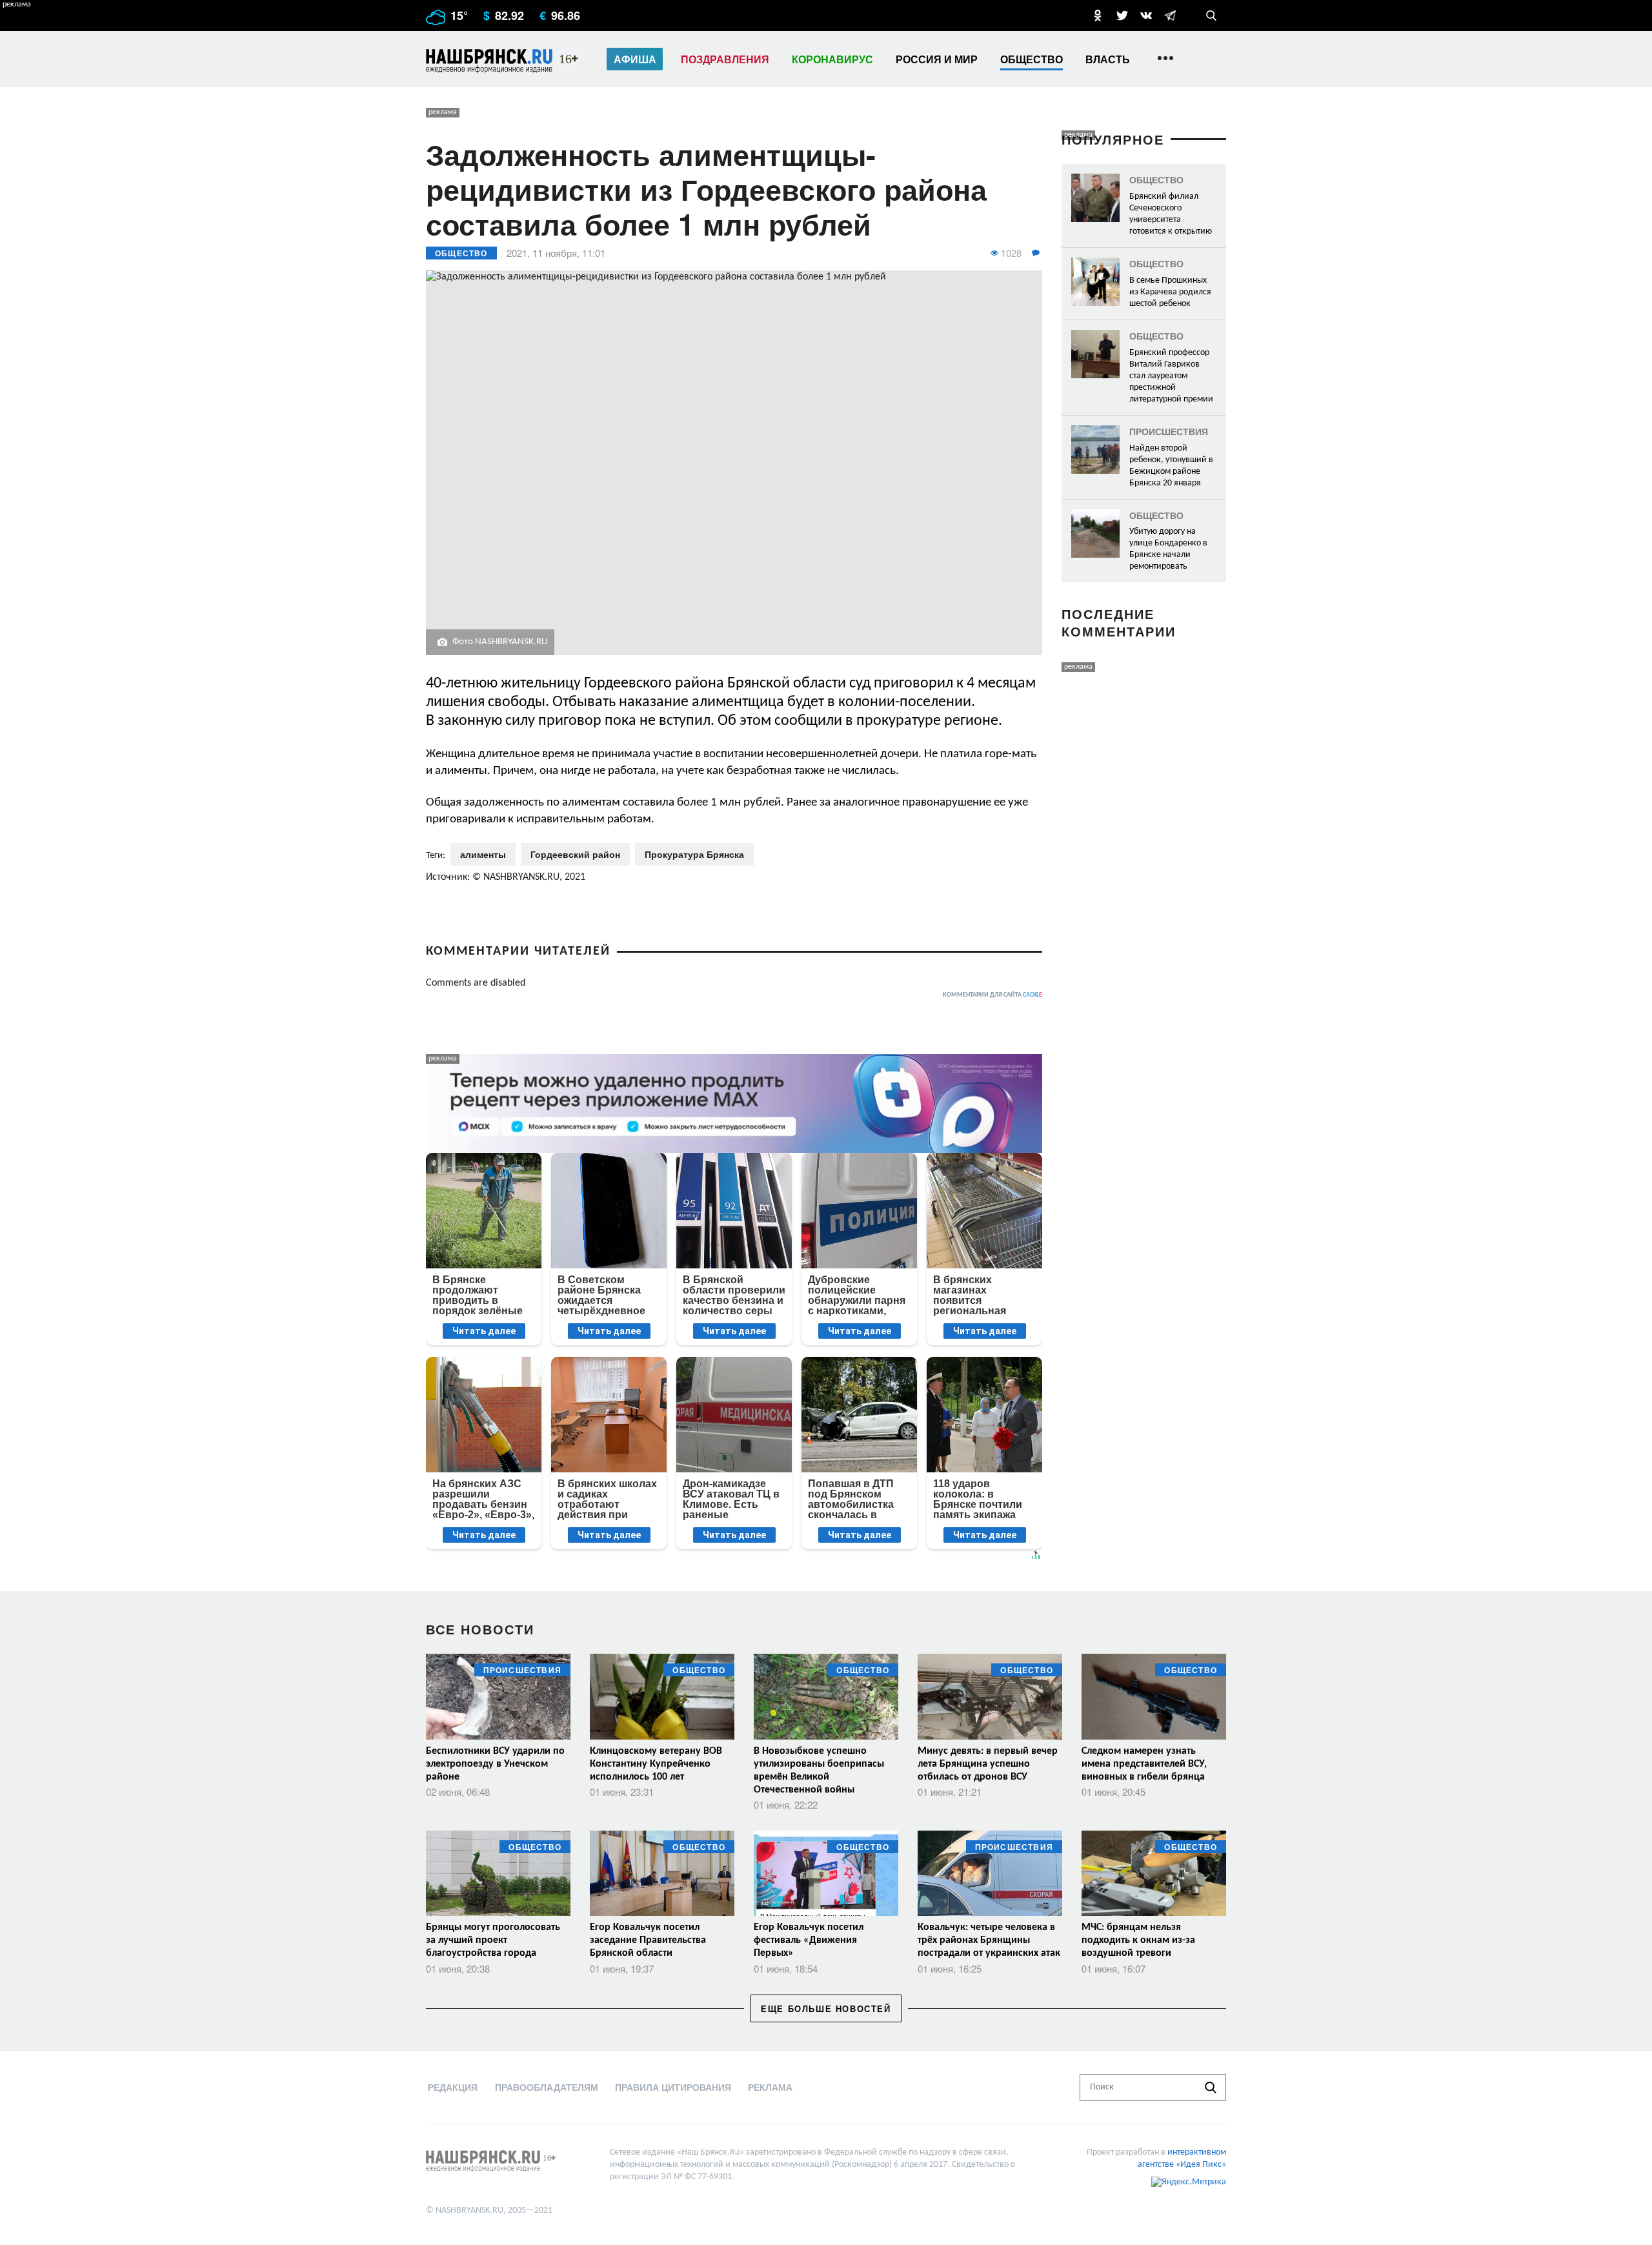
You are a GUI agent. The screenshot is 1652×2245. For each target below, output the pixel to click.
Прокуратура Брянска (694, 854)
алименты (483, 854)
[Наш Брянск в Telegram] (1170, 15)
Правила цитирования (673, 2087)
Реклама (770, 2087)
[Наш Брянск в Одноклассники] (1098, 15)
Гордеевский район (575, 854)
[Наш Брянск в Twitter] (1122, 15)
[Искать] (1211, 2088)
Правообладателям (547, 2087)
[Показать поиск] (1211, 15)
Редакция (453, 2087)
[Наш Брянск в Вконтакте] (1146, 15)
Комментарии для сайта (992, 995)
